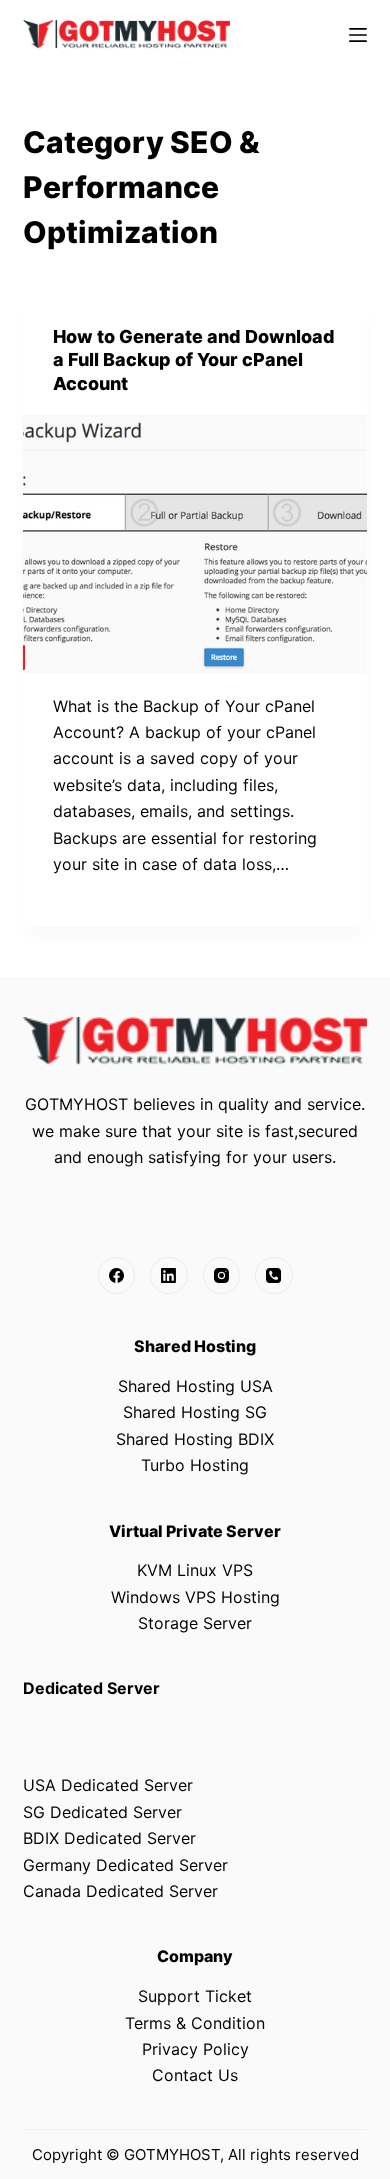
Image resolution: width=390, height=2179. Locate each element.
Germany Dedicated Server (125, 1865)
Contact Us (195, 2075)
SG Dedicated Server (102, 1812)
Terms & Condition (195, 2023)
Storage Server (195, 1623)
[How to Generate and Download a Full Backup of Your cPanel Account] (194, 543)
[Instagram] (222, 1276)
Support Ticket (195, 1996)
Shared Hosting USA (195, 1386)
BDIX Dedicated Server (109, 1838)
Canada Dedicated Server (120, 1891)
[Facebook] (117, 1276)
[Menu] (358, 35)
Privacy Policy (195, 2049)
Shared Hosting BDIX (195, 1439)
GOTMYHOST (172, 2154)
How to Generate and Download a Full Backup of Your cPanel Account (194, 360)
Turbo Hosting (195, 1465)
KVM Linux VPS (195, 1570)
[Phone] (274, 1276)
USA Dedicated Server (108, 1785)
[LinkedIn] (169, 1276)
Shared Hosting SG (195, 1412)
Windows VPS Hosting (195, 1597)
